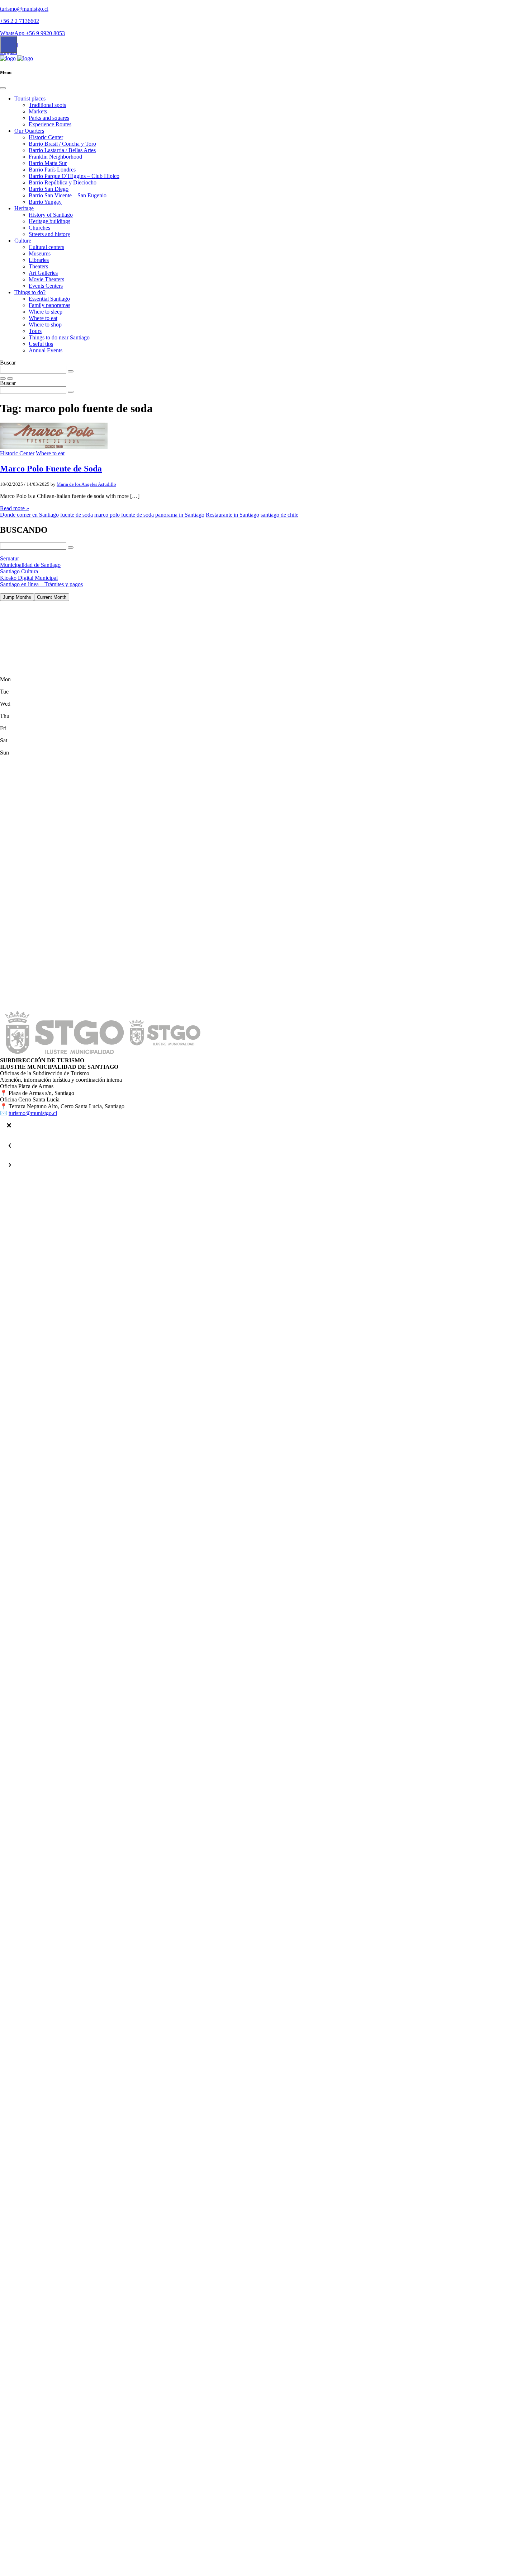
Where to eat (43, 318)
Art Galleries (43, 273)
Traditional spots (47, 105)
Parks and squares (49, 118)
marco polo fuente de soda (124, 515)
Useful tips (41, 344)
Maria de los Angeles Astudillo (86, 484)
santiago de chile (279, 515)
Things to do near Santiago (59, 337)
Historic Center (46, 137)
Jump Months (17, 597)
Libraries (39, 260)
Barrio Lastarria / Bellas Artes (62, 150)
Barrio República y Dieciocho (63, 182)
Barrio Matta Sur (48, 163)
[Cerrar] (9, 1125)
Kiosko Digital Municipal (29, 578)
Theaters (38, 266)
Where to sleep (46, 312)
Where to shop (45, 325)
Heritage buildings (49, 221)
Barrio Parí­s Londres (52, 170)
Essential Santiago (49, 299)
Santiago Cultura (19, 571)
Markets (38, 111)
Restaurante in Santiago (232, 515)
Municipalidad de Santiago (30, 565)
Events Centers (46, 286)
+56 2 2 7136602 (20, 21)
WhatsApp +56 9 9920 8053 (32, 33)
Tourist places (30, 98)
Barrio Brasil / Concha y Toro (62, 144)
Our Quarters (29, 131)
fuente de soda (77, 515)
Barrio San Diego (49, 189)
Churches (39, 228)
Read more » (15, 508)
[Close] (3, 88)
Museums (40, 253)
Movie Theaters (46, 279)
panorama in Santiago (180, 515)
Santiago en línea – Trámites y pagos (41, 584)
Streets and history (49, 234)
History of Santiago (51, 215)
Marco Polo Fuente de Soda (51, 469)
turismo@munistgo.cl (24, 9)
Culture (23, 241)
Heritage (24, 208)
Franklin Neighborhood (55, 157)
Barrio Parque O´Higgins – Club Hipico (74, 176)
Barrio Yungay (45, 202)
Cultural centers (46, 247)
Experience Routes (50, 124)
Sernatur (10, 558)
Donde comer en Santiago (29, 515)
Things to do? (30, 292)
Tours (35, 331)
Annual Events (46, 350)
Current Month (52, 597)
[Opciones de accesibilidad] (9, 44)
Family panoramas (49, 305)
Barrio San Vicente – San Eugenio (68, 195)
